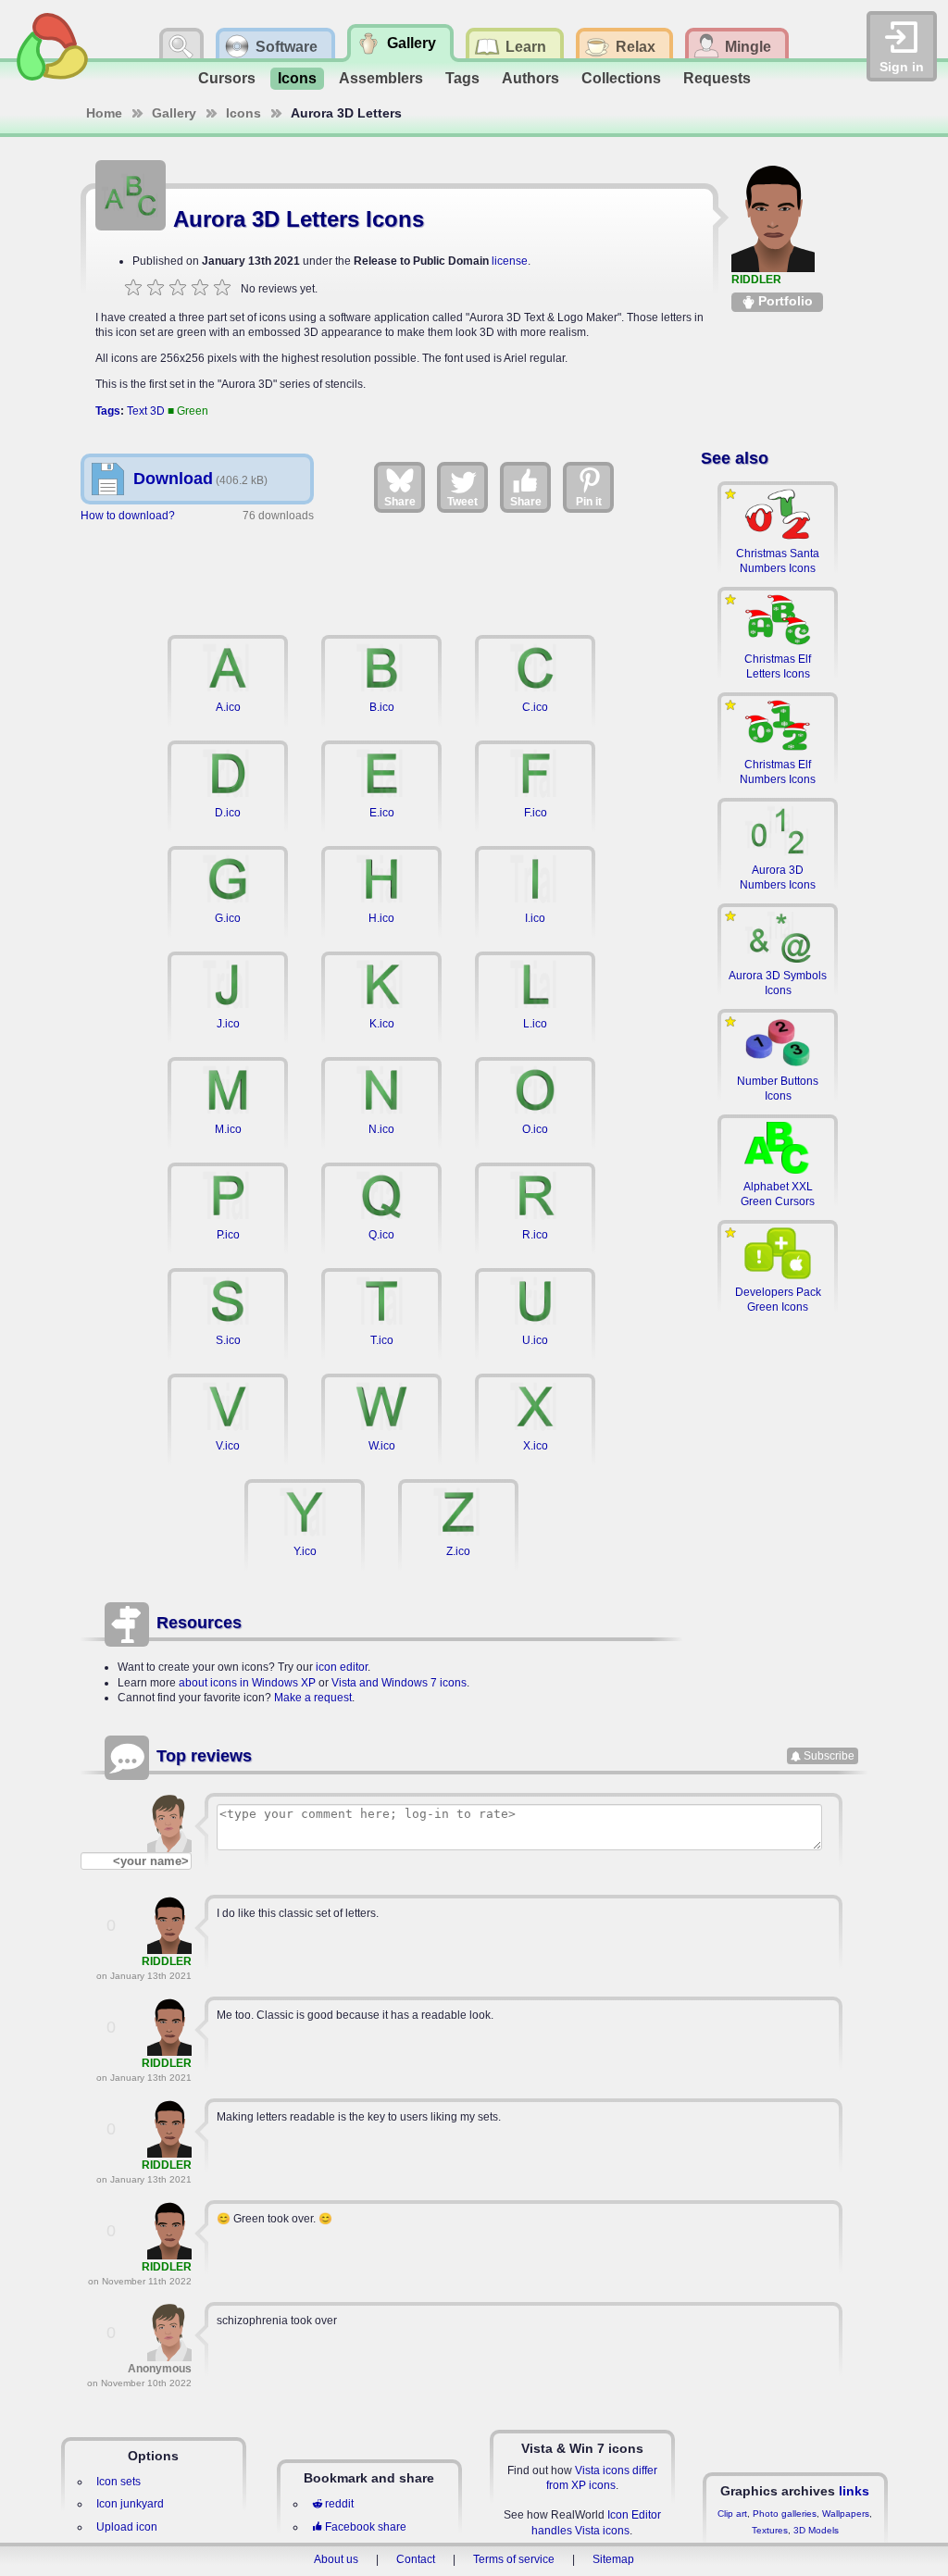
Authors (530, 78)
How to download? (128, 516)
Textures (770, 2530)
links (854, 2491)
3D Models (816, 2530)
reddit (339, 2504)
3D (157, 411)
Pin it (589, 502)
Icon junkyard (130, 2504)
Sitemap (613, 2559)
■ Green (188, 411)
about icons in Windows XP (247, 1683)
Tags (462, 78)
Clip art (732, 2514)
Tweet (462, 502)
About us (336, 2559)
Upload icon (127, 2527)
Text (137, 411)
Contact (416, 2559)
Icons (297, 78)
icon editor (342, 1667)
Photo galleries (785, 2514)
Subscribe (829, 1756)
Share (400, 502)
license (510, 261)
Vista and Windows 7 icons (399, 1683)
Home (104, 113)
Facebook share (366, 2527)
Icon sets (118, 2482)
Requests (717, 78)
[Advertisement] (381, 576)
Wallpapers (846, 2514)
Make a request (313, 1698)
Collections (621, 78)
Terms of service (514, 2559)
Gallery (174, 113)
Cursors (227, 78)
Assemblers (381, 78)
